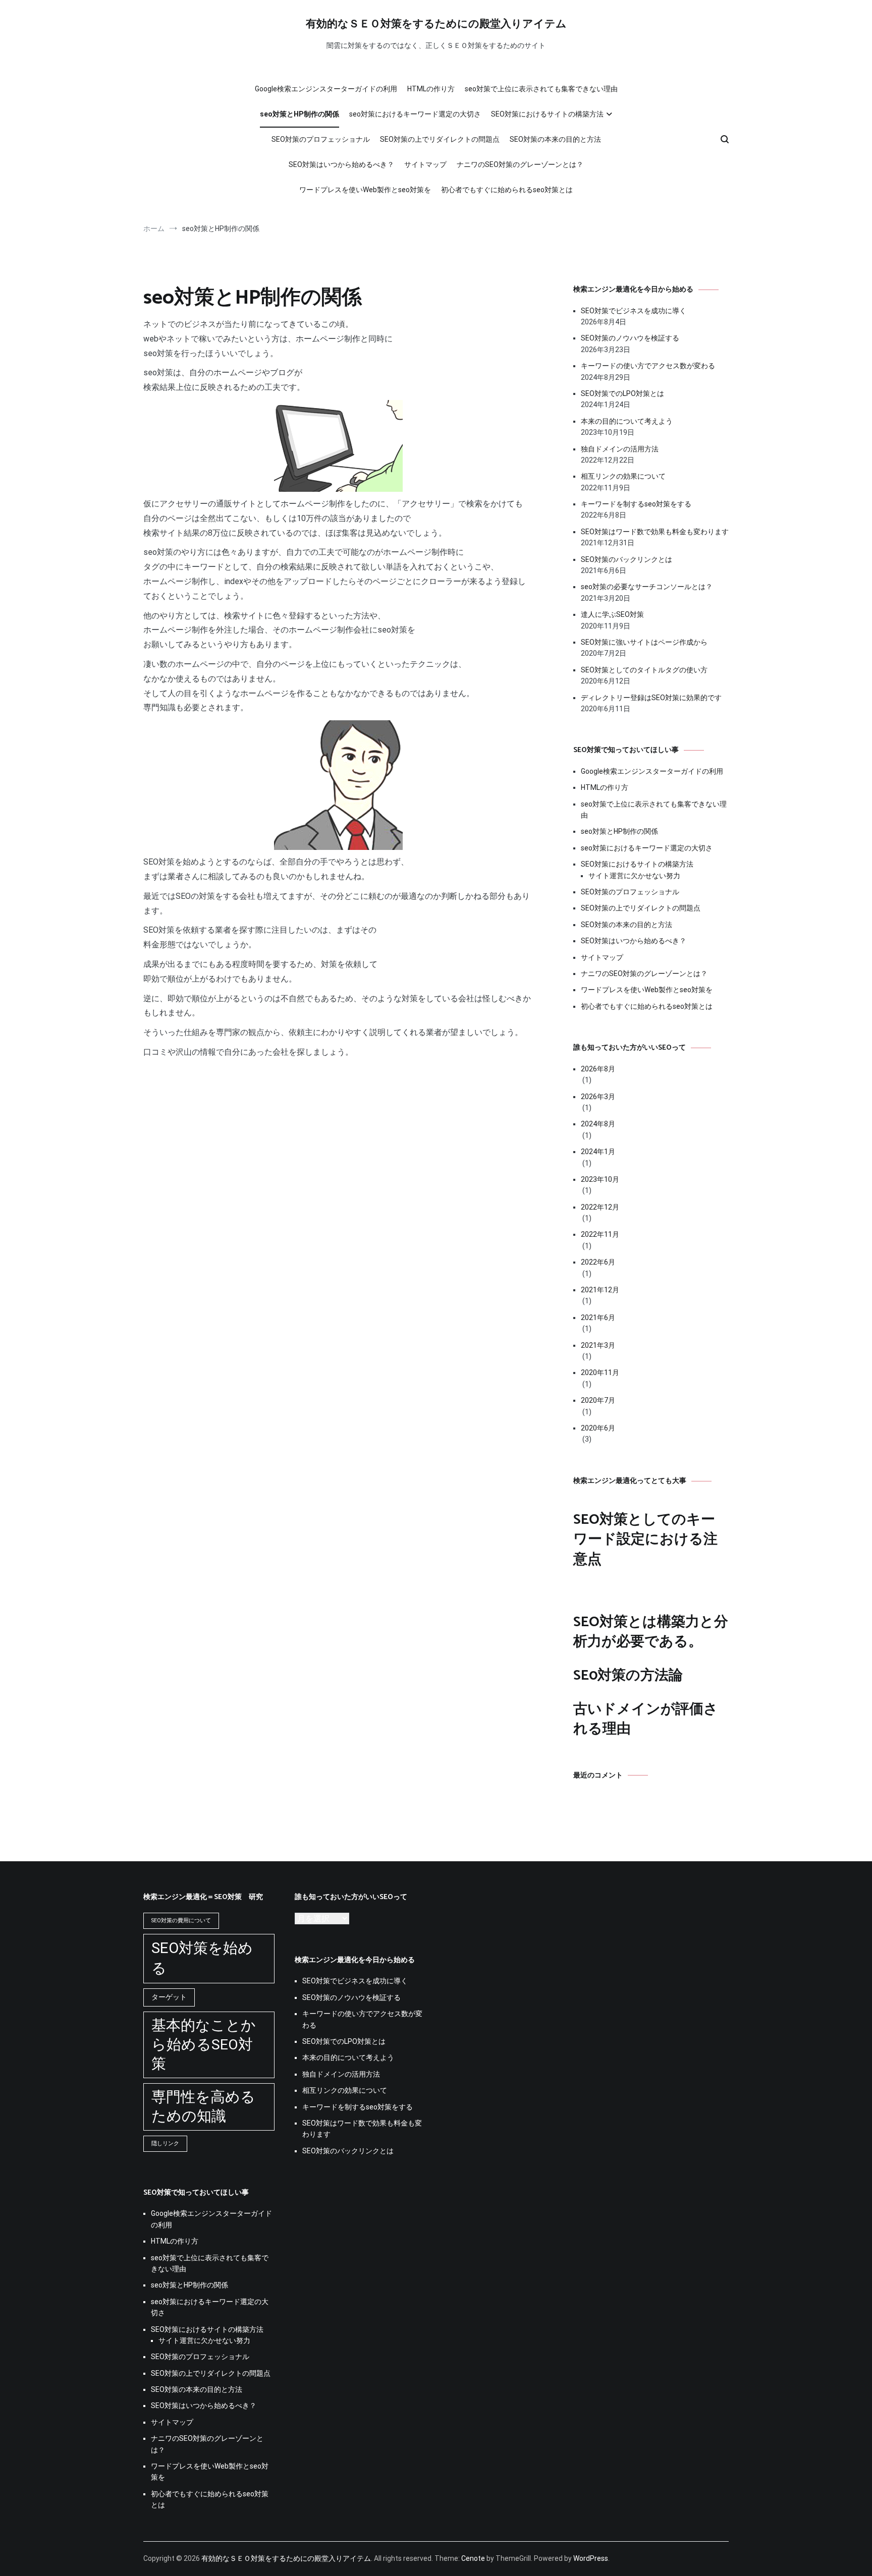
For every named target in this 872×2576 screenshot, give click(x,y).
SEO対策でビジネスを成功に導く (634, 311)
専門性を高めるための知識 (203, 2107)
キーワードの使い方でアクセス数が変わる (648, 366)
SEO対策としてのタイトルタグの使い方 (644, 670)
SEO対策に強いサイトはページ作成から (644, 642)
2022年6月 (598, 1262)
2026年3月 (598, 1097)
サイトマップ (425, 164)
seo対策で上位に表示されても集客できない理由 (541, 89)
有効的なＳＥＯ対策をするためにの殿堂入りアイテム (436, 24)
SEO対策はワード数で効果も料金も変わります (655, 532)
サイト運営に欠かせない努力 (634, 876)
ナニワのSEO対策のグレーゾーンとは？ (520, 164)
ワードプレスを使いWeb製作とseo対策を (365, 190)
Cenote (473, 2558)
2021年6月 (598, 1318)
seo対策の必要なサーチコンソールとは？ (647, 587)
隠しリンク (165, 2143)
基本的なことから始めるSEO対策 (204, 2045)
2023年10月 (600, 1179)
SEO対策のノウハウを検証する (630, 338)
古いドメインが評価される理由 (646, 1719)
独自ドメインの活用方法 (620, 449)
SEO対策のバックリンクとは (626, 559)
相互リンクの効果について (623, 476)
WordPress (591, 2558)
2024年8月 (598, 1124)
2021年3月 (598, 1345)
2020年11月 (600, 1372)
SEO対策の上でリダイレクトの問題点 (440, 139)
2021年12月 (600, 1290)
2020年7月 (598, 1400)
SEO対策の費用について (181, 1921)
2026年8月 (598, 1069)
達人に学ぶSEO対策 (612, 614)
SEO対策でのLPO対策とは (622, 393)
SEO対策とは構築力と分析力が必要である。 (651, 1632)
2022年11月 (600, 1234)
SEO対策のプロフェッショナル (321, 139)
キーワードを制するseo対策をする (636, 504)
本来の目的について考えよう (627, 421)
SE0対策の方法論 (628, 1676)
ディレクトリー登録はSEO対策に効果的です (651, 698)
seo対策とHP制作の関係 (299, 114)
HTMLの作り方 (431, 89)
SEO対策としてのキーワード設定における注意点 (645, 1539)
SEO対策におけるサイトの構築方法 (547, 114)
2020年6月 (598, 1428)
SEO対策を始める (202, 1958)
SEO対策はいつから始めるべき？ (341, 164)
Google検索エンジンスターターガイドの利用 (326, 89)
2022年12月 (600, 1207)
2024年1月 (598, 1152)
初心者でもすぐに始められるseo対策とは (507, 190)
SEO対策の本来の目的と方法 (555, 139)
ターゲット (169, 1997)
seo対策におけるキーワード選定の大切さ (415, 114)
